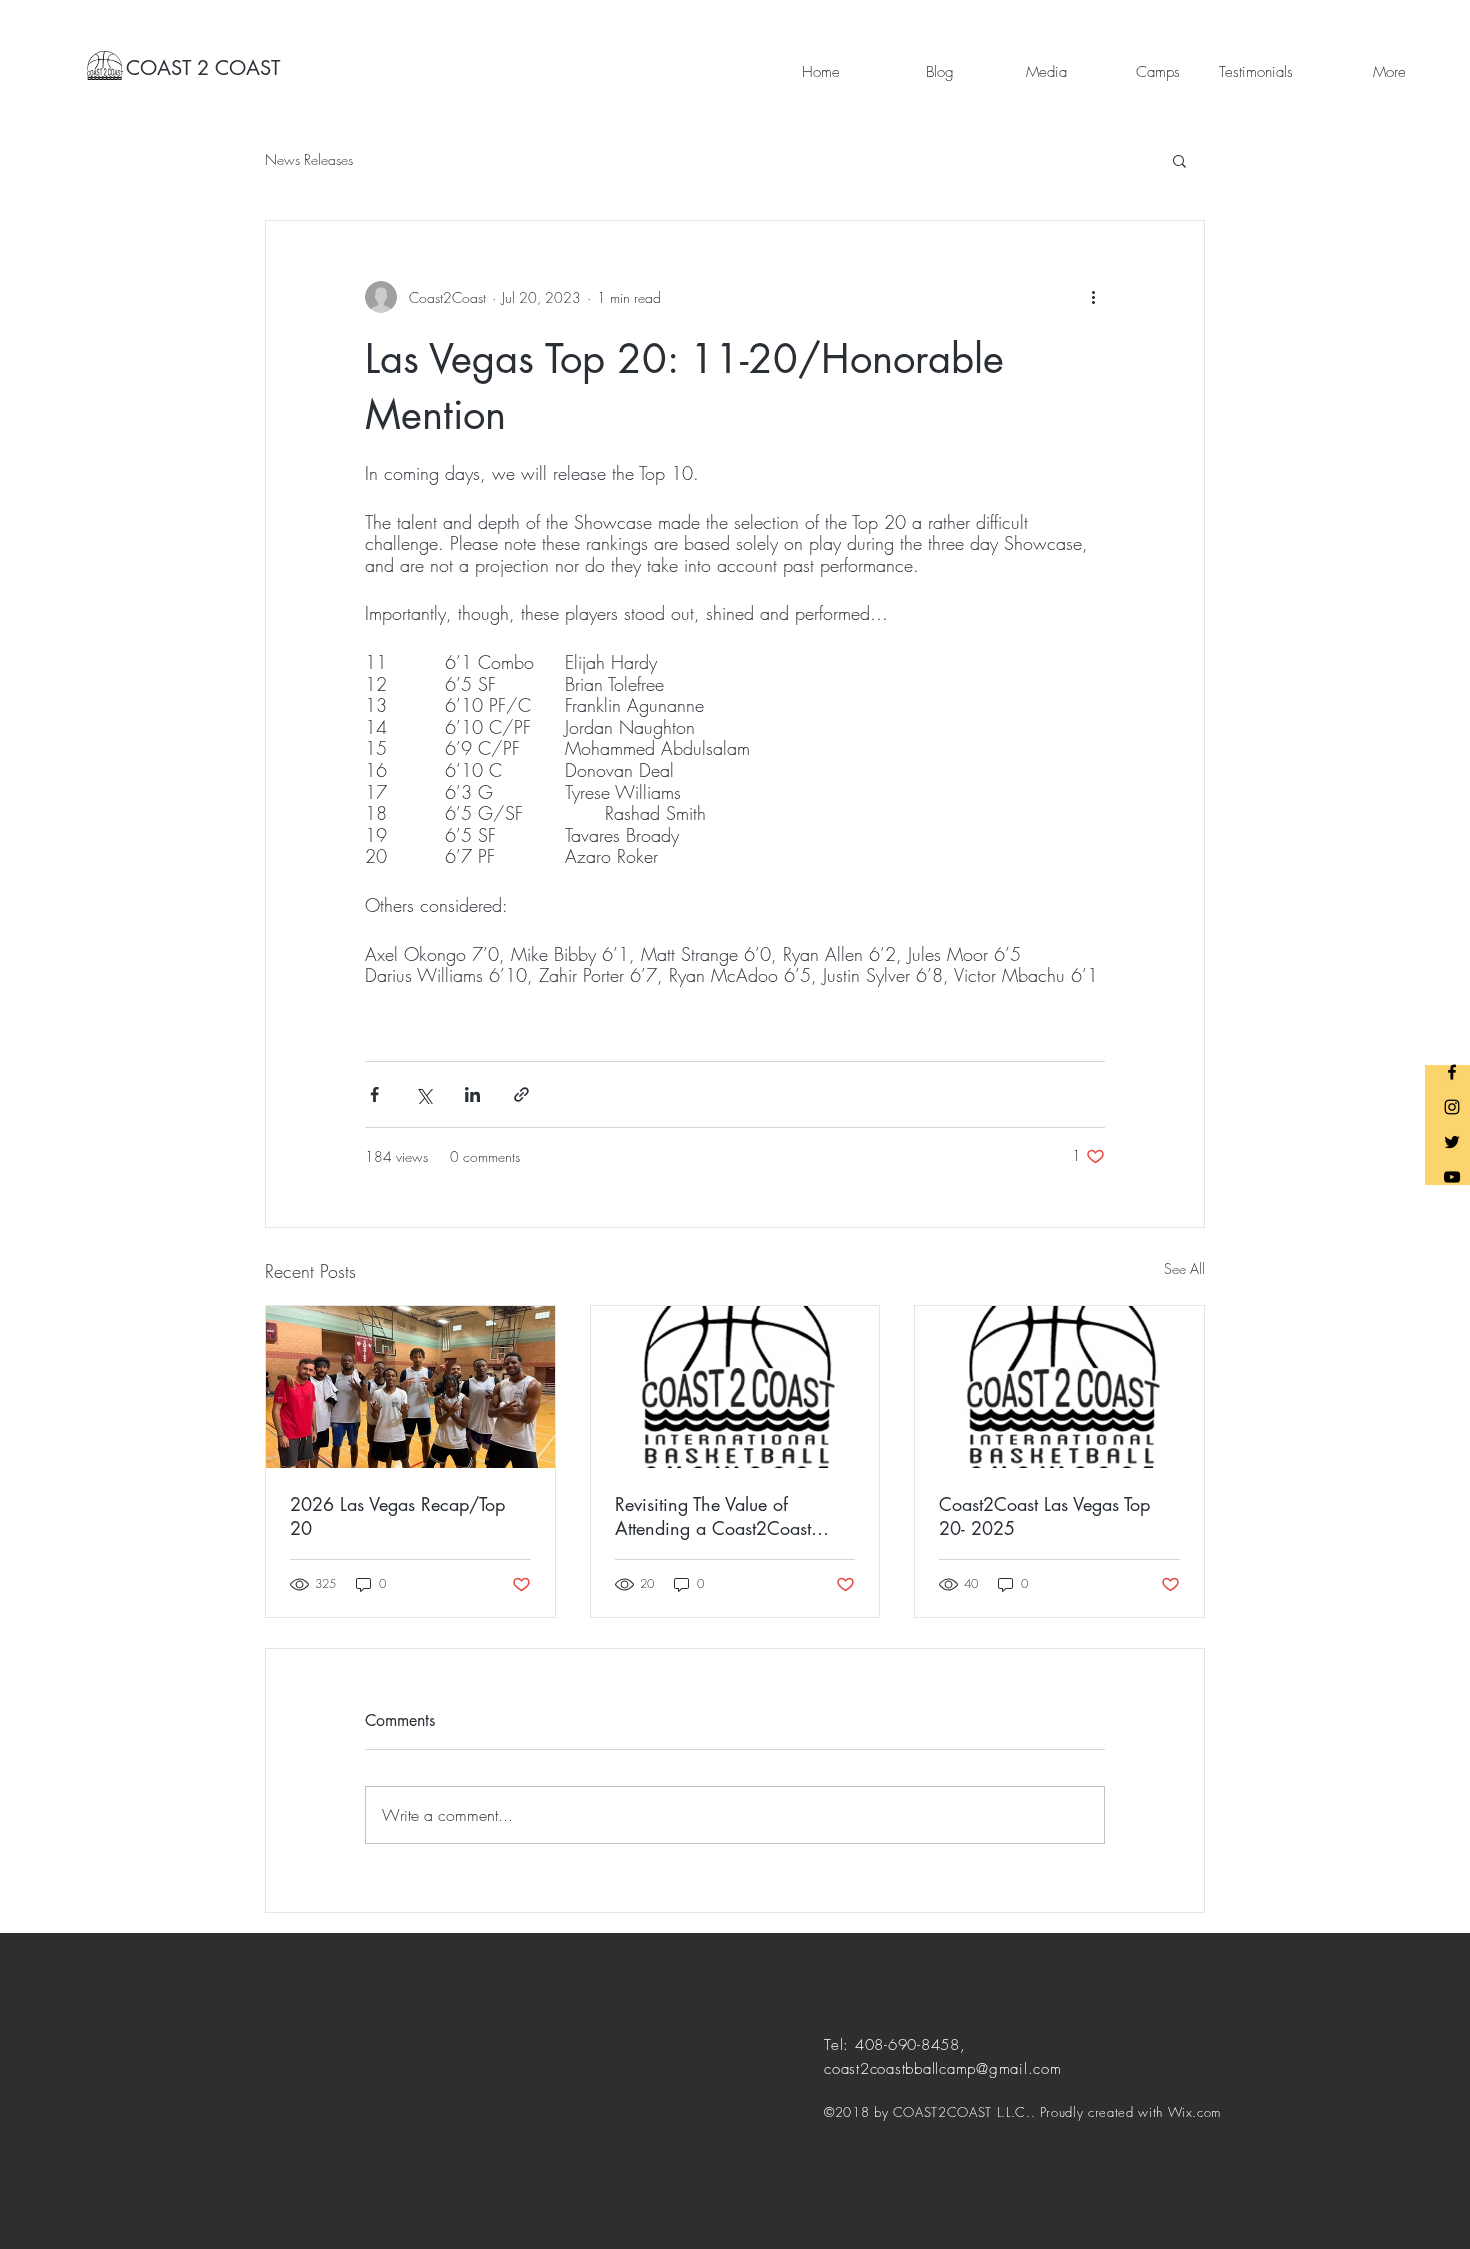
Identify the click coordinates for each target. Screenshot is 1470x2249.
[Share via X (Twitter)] (423, 1094)
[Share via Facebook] (374, 1094)
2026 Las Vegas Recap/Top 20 (397, 1516)
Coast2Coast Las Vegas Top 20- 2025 (1044, 1516)
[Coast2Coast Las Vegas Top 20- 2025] (1059, 1387)
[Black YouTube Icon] (1452, 1177)
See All (1184, 1268)
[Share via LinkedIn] (472, 1094)
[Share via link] (521, 1094)
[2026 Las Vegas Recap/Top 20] (410, 1387)
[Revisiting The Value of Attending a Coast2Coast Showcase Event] (735, 1387)
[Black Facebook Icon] (1452, 1072)
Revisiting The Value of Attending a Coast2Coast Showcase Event (713, 1516)
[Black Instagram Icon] (1452, 1107)
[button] (1179, 160)
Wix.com (1195, 2112)
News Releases (309, 159)
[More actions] (1093, 297)
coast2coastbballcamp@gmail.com (943, 2069)
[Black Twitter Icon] (1452, 1142)
